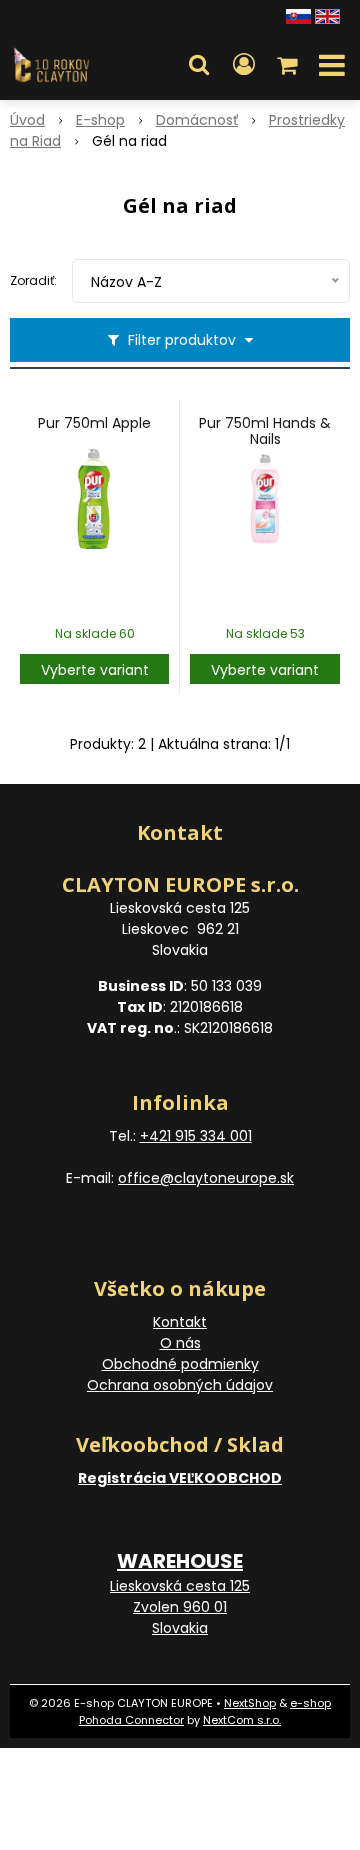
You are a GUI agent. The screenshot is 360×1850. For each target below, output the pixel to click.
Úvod (27, 120)
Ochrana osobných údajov (180, 1385)
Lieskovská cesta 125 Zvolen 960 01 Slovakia (180, 1607)
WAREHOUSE (180, 1561)
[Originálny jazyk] (298, 15)
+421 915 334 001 (196, 1136)
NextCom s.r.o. (242, 1720)
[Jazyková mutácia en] (327, 15)
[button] (199, 65)
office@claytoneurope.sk (206, 1178)
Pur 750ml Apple (94, 423)
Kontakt (180, 1322)
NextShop (250, 1703)
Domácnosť (197, 120)
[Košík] (289, 65)
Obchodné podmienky (180, 1364)
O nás (180, 1343)
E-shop (100, 120)
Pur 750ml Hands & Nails (265, 431)
